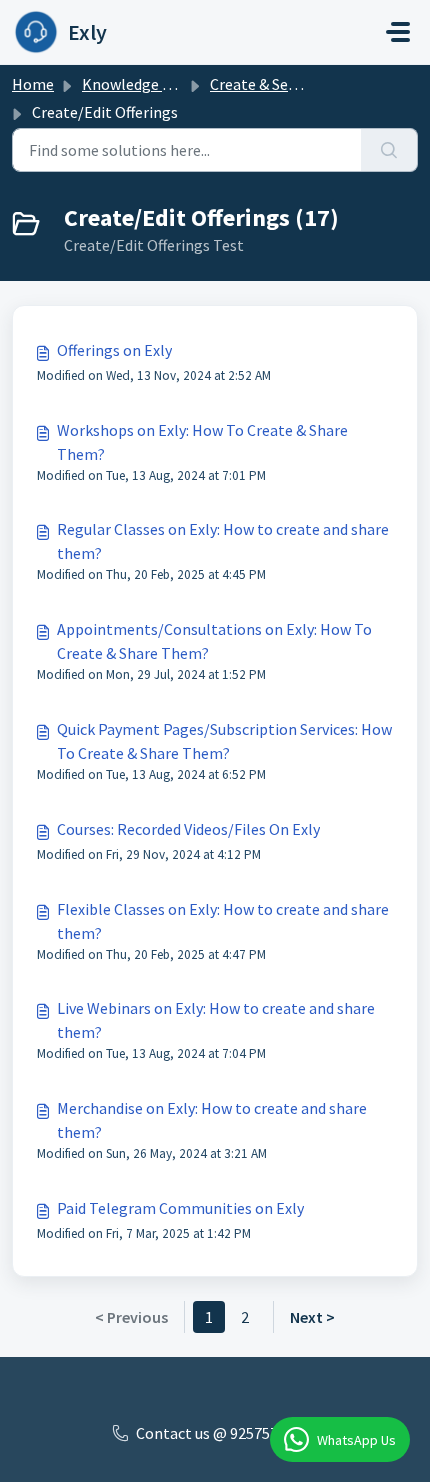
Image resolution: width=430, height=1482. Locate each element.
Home (33, 84)
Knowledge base (138, 84)
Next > (312, 1317)
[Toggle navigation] (398, 32)
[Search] (389, 150)
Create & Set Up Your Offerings (312, 84)
